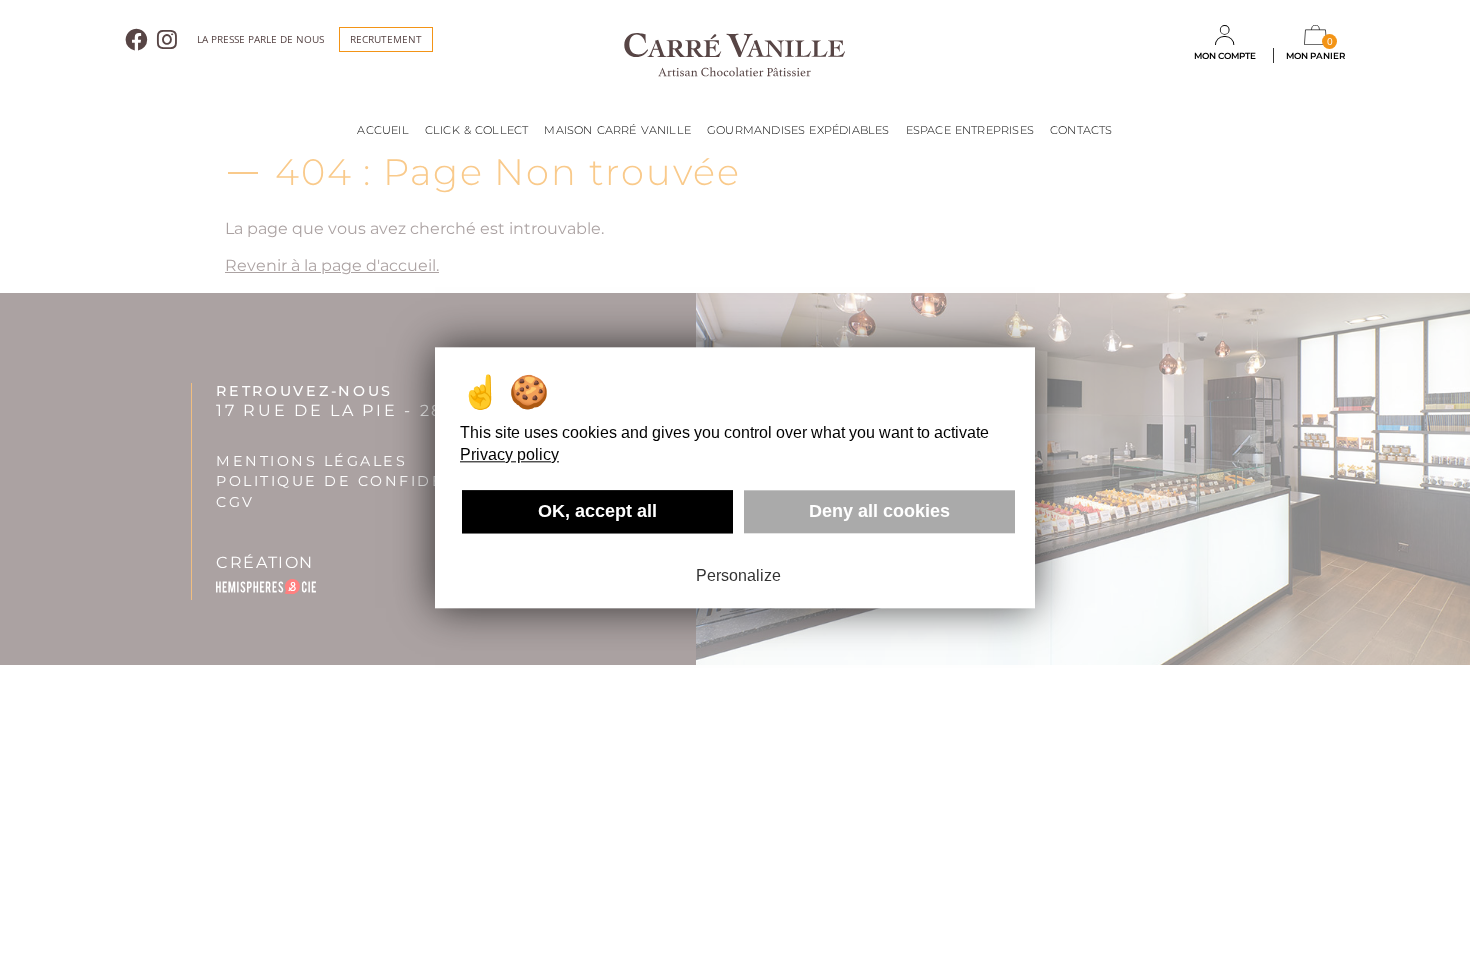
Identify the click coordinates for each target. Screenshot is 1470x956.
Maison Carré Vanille (617, 130)
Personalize (738, 575)
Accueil (382, 130)
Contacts (1081, 130)
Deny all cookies (879, 511)
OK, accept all (597, 511)
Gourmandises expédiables (798, 130)
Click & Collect (477, 130)
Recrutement (386, 39)
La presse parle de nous (260, 39)
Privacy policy (509, 454)
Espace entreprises (970, 130)
